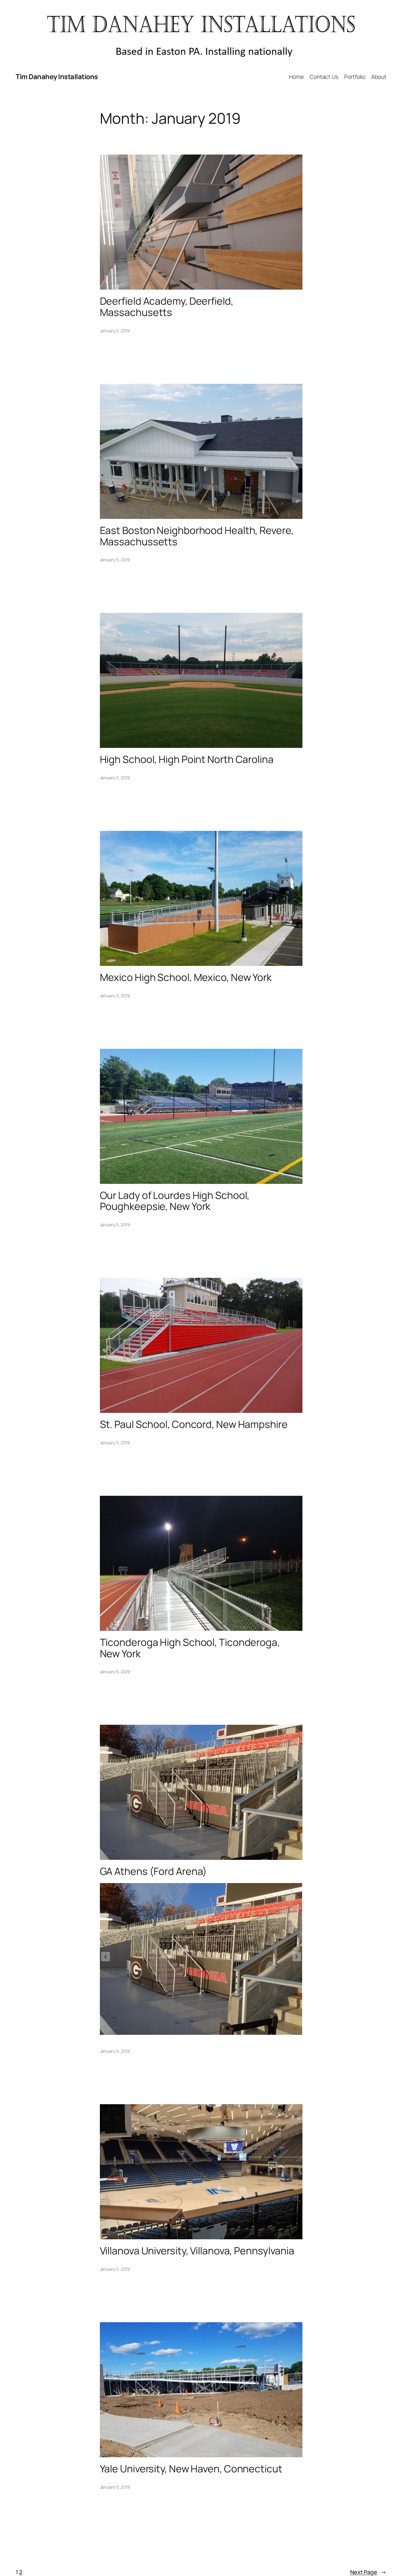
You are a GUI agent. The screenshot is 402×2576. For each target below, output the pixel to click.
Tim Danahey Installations (57, 77)
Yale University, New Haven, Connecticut (191, 2469)
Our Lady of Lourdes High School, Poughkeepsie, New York (175, 1201)
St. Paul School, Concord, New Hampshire (194, 1424)
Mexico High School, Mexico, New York (186, 978)
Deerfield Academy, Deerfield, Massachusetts (167, 307)
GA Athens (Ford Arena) (154, 1871)
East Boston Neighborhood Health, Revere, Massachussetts (197, 536)
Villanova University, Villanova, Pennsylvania (197, 2251)
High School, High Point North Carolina (187, 760)
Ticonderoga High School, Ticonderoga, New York (190, 1648)
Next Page (368, 2572)
